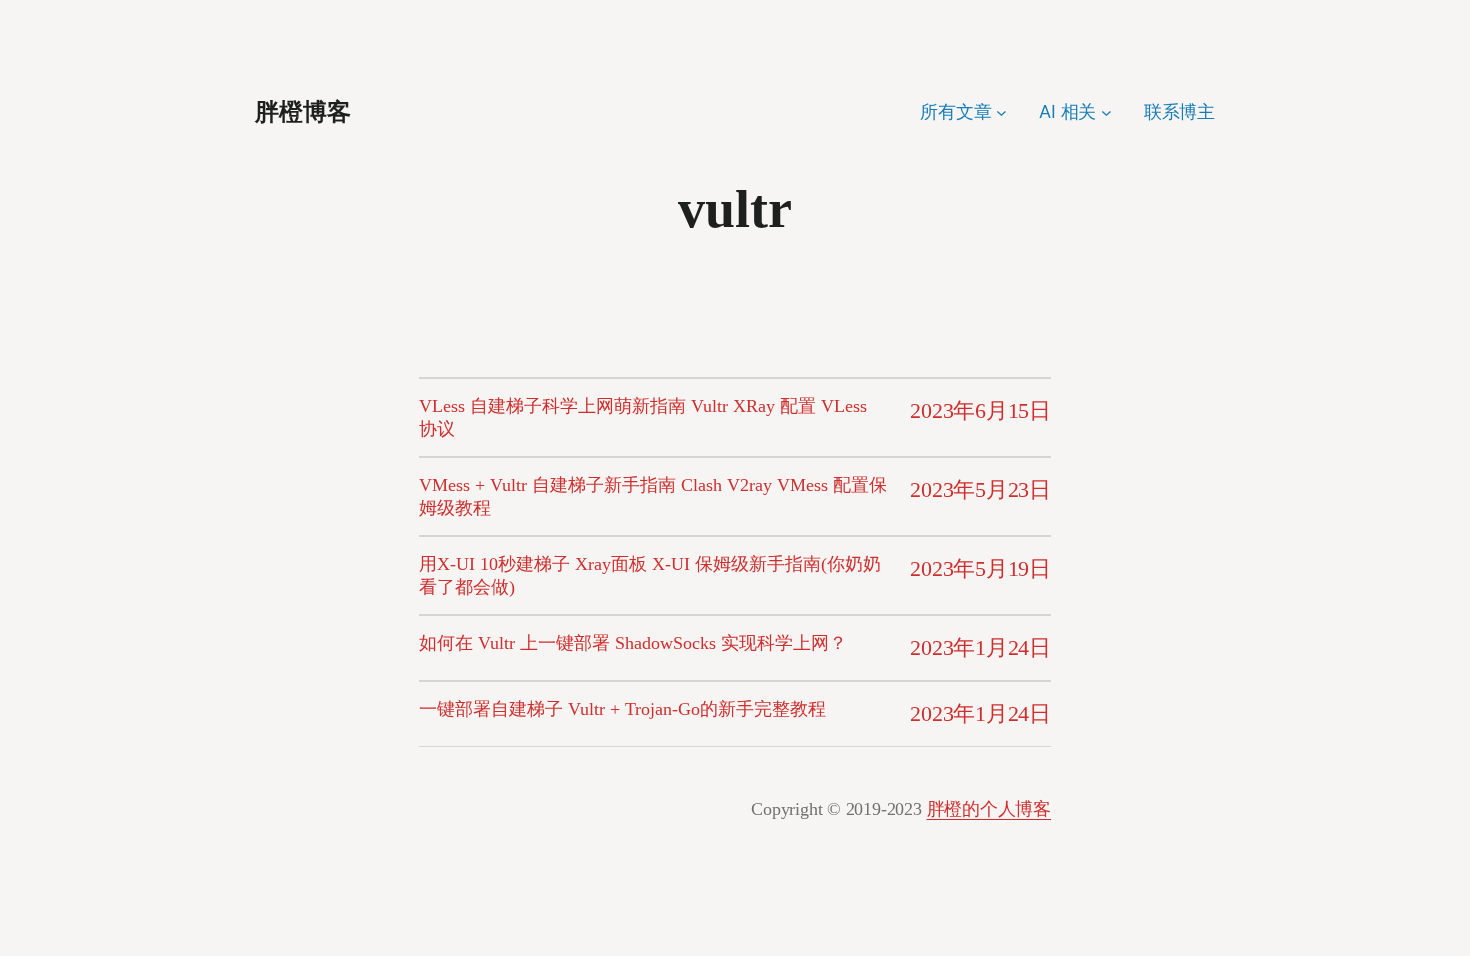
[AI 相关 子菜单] (1106, 112)
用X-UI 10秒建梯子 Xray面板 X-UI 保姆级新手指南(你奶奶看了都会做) (650, 575)
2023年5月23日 (980, 489)
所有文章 (955, 111)
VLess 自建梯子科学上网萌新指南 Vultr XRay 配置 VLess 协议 (643, 417)
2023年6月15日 (980, 410)
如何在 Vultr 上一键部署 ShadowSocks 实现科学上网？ (633, 643)
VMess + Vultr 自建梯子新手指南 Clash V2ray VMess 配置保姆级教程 (653, 496)
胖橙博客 (303, 112)
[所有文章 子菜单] (1001, 112)
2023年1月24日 (980, 647)
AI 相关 (1067, 111)
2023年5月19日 (980, 568)
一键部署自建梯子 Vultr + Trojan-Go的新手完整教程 (622, 709)
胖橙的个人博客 (989, 809)
